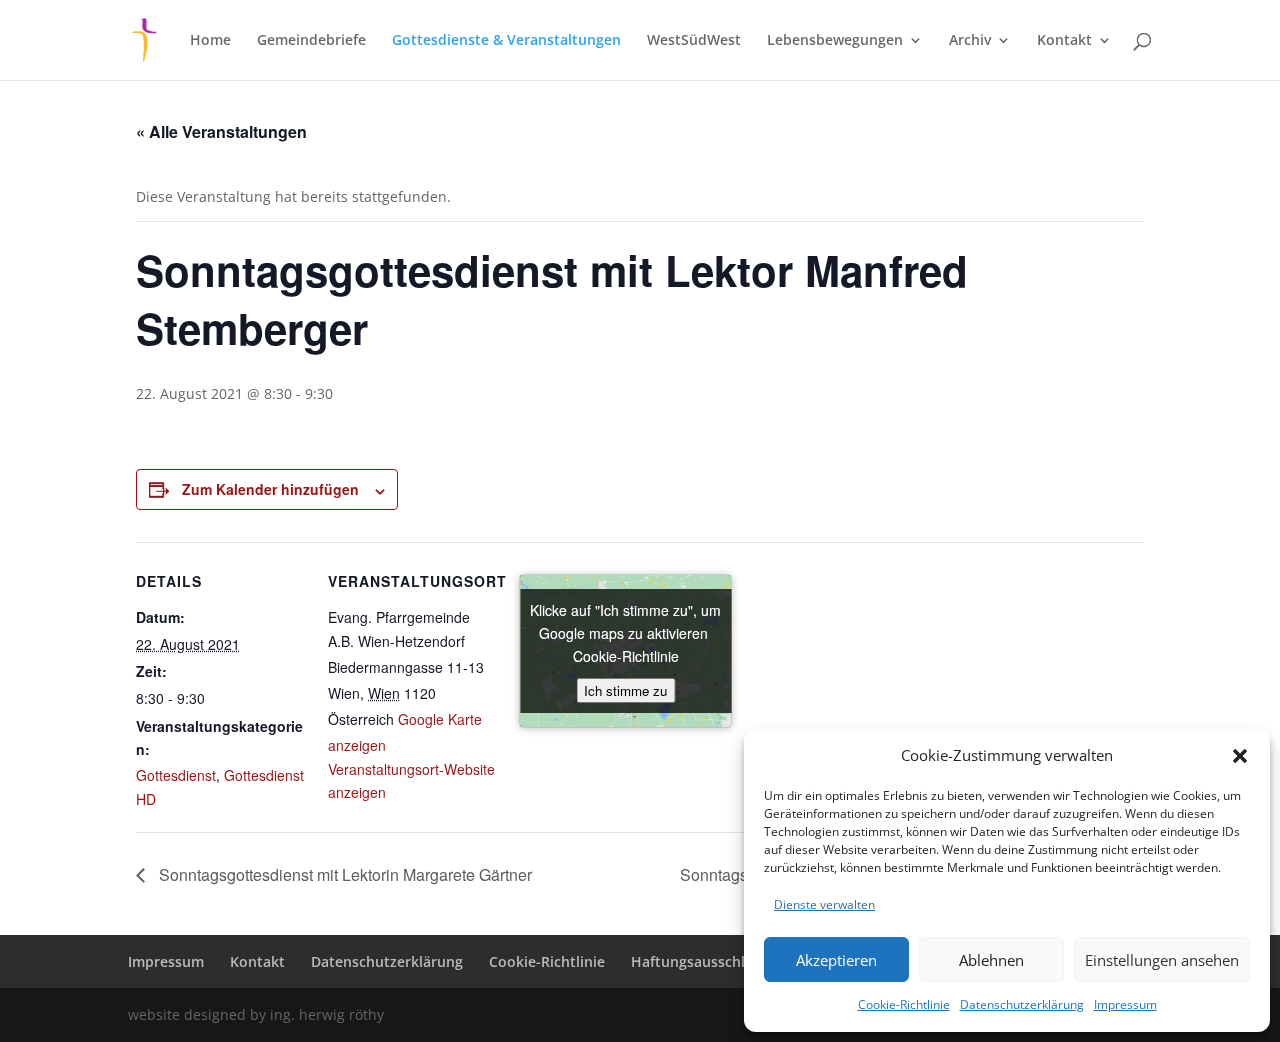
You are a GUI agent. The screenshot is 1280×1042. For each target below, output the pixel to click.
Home (210, 41)
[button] (1240, 756)
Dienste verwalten (824, 904)
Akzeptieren (836, 960)
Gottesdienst (176, 775)
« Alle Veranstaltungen (221, 131)
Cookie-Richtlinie (904, 1004)
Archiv (970, 41)
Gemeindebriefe (311, 41)
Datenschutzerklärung (1022, 1004)
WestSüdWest (694, 41)
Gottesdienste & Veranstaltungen (506, 41)
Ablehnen (991, 960)
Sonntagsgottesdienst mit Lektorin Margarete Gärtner (343, 874)
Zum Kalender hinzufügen (270, 489)
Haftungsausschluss (699, 961)
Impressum (1125, 1004)
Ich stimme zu (625, 690)
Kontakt (1064, 41)
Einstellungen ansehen (1162, 960)
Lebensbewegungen (835, 41)
